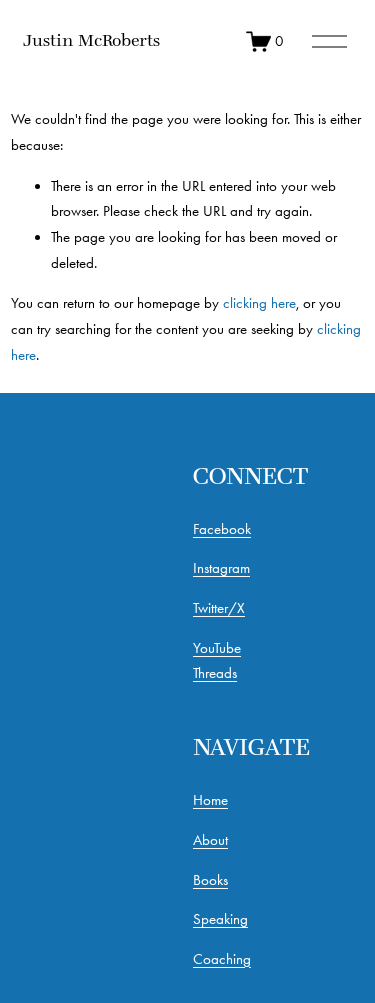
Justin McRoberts (91, 40)
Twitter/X (219, 608)
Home (210, 800)
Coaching (222, 959)
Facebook (222, 529)
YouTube (217, 648)
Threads (215, 673)
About (210, 840)
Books (210, 880)
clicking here (259, 303)
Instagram (221, 568)
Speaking (220, 919)
